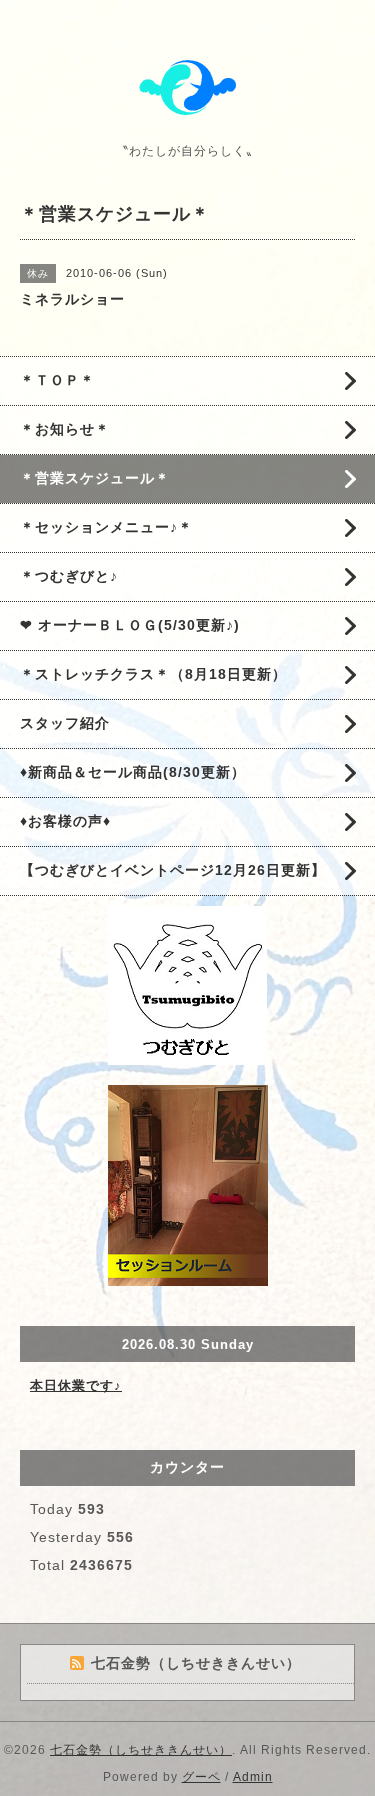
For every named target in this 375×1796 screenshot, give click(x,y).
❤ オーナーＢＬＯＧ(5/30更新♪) (130, 625)
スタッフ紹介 (65, 723)
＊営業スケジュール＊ (95, 478)
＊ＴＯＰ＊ (57, 380)
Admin (253, 1777)
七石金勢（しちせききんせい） (141, 1750)
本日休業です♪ (76, 1385)
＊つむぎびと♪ (69, 576)
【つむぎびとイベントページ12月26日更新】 (173, 870)
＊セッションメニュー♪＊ (106, 527)
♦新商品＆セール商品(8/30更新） (133, 772)
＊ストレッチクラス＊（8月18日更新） (153, 674)
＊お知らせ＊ (65, 429)
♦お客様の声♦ (65, 821)
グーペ (201, 1777)
